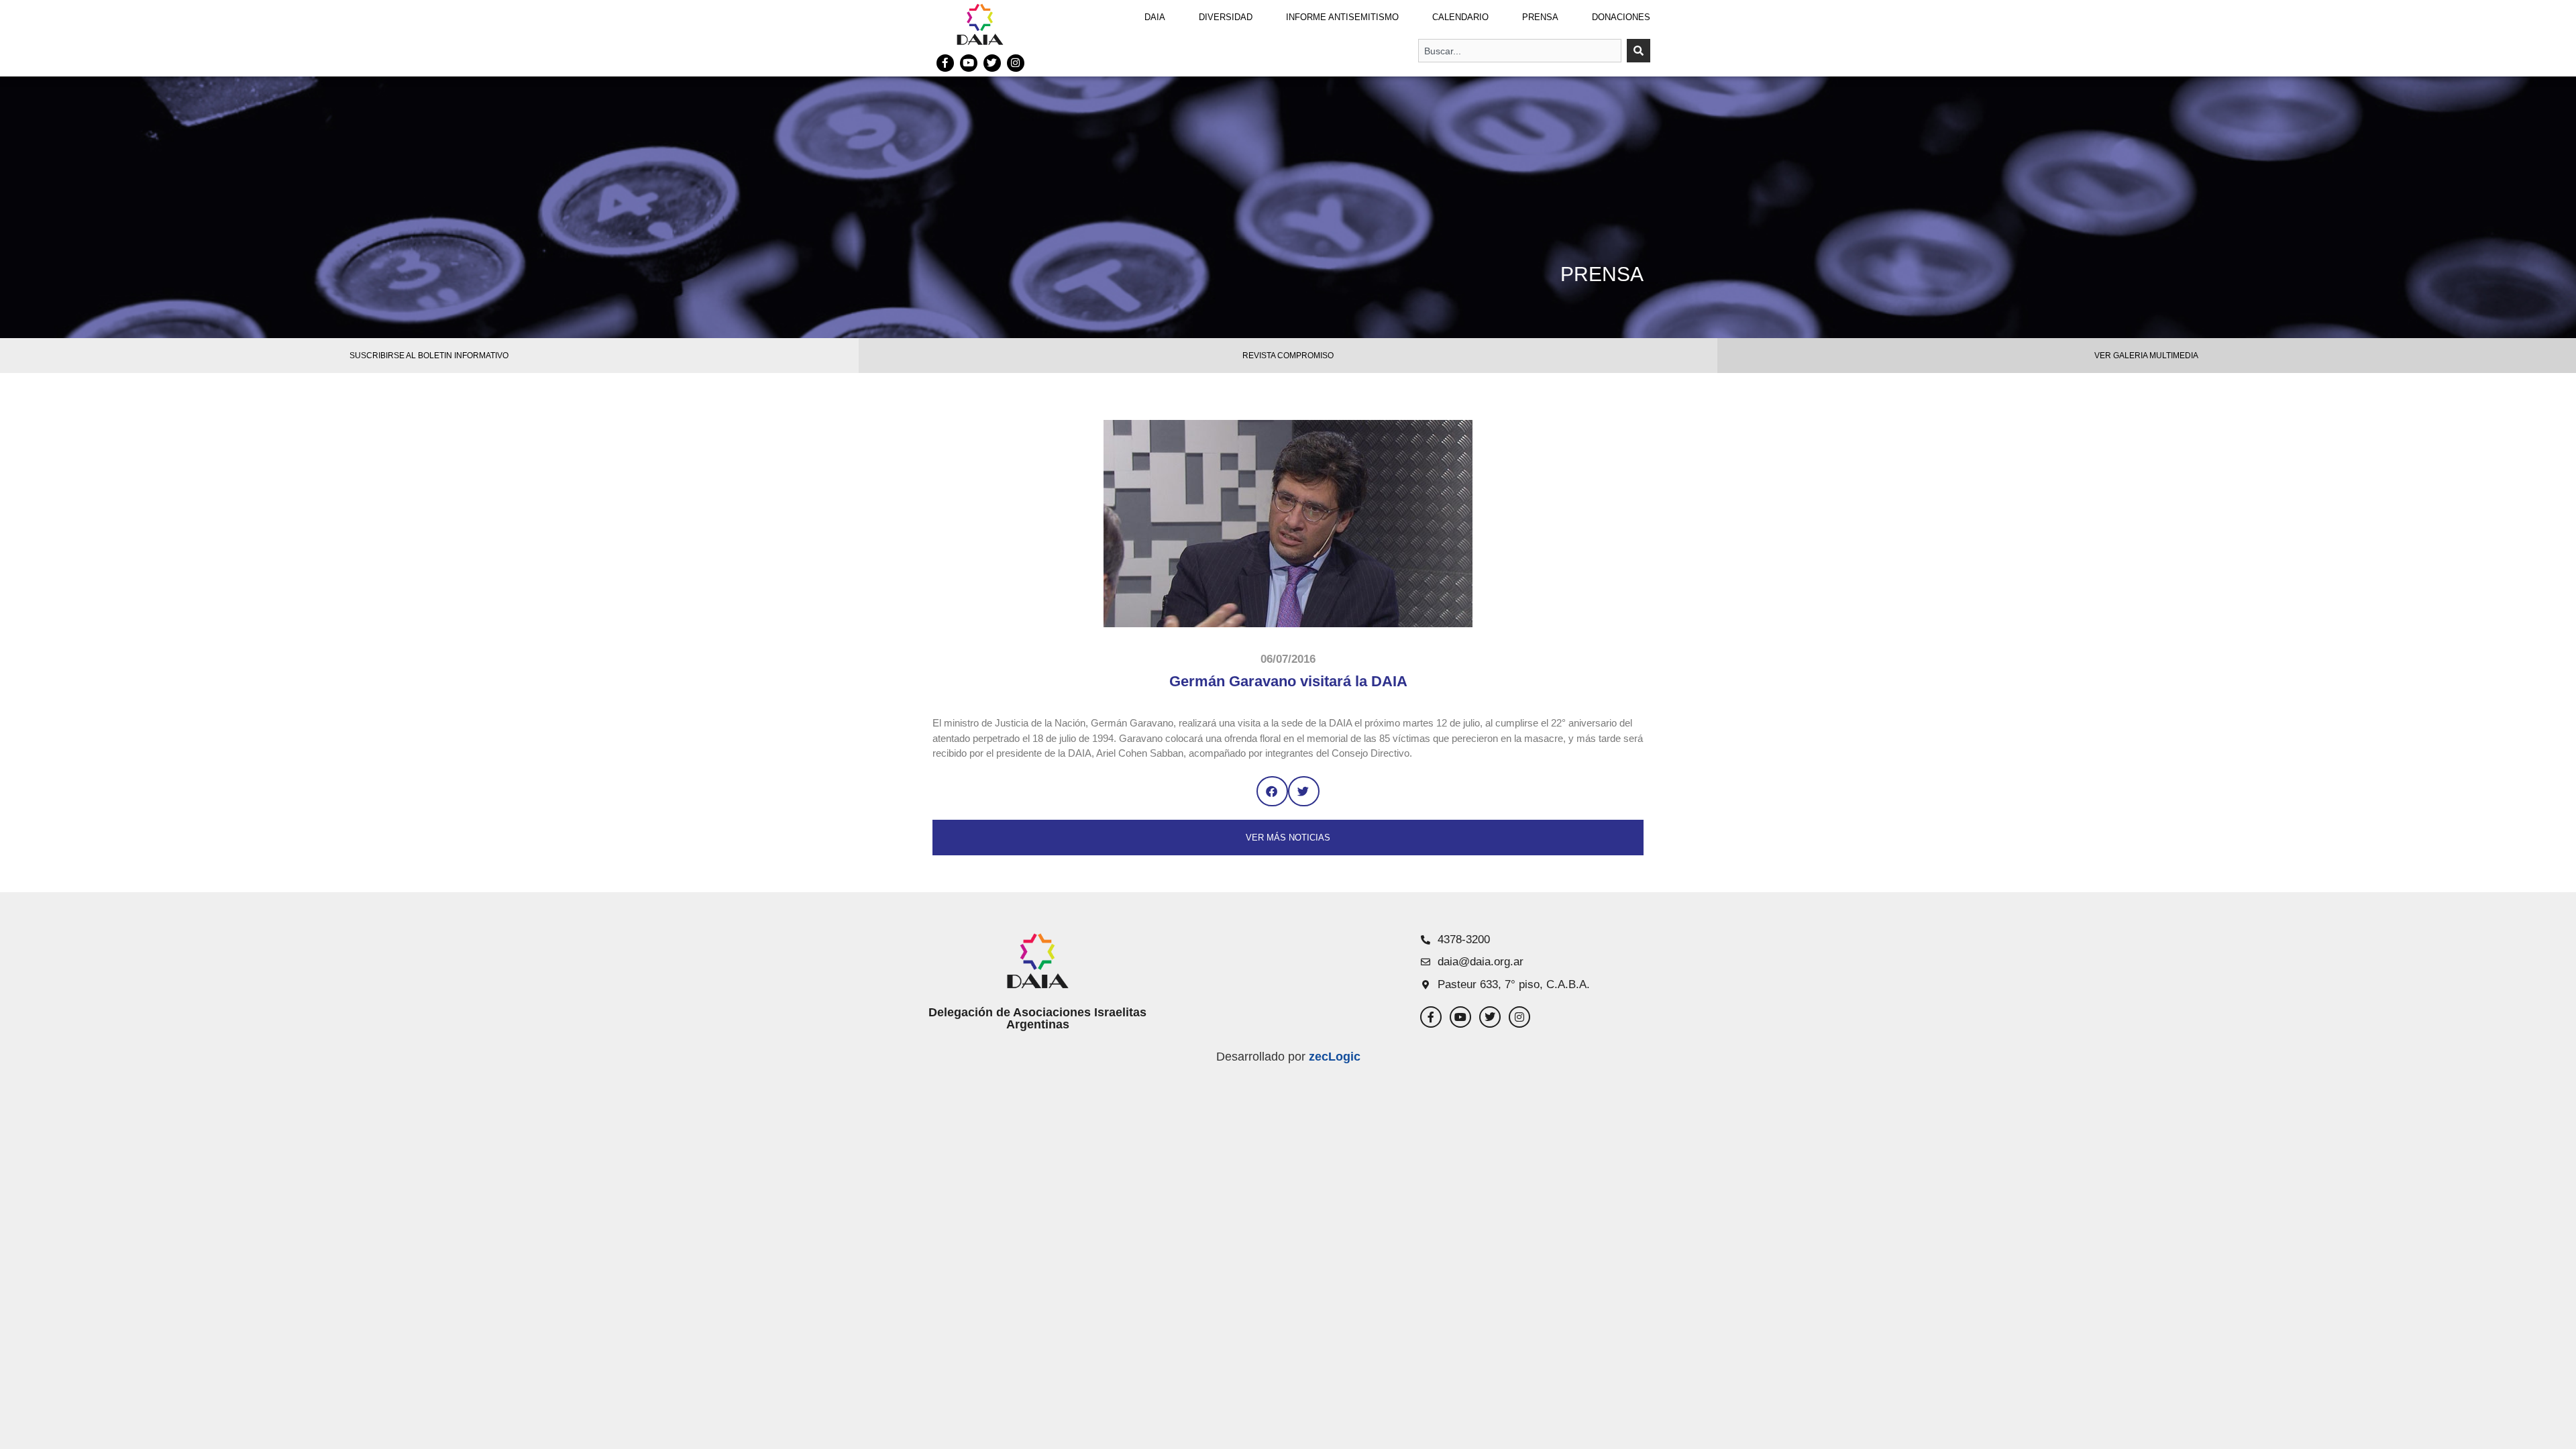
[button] (1272, 791)
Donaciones (1621, 17)
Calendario (1460, 17)
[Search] (1639, 51)
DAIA (1155, 17)
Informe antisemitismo (1342, 17)
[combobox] (1520, 51)
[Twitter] (992, 63)
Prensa (1540, 17)
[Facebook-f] (945, 63)
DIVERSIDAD (1226, 17)
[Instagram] (1016, 63)
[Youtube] (969, 63)
